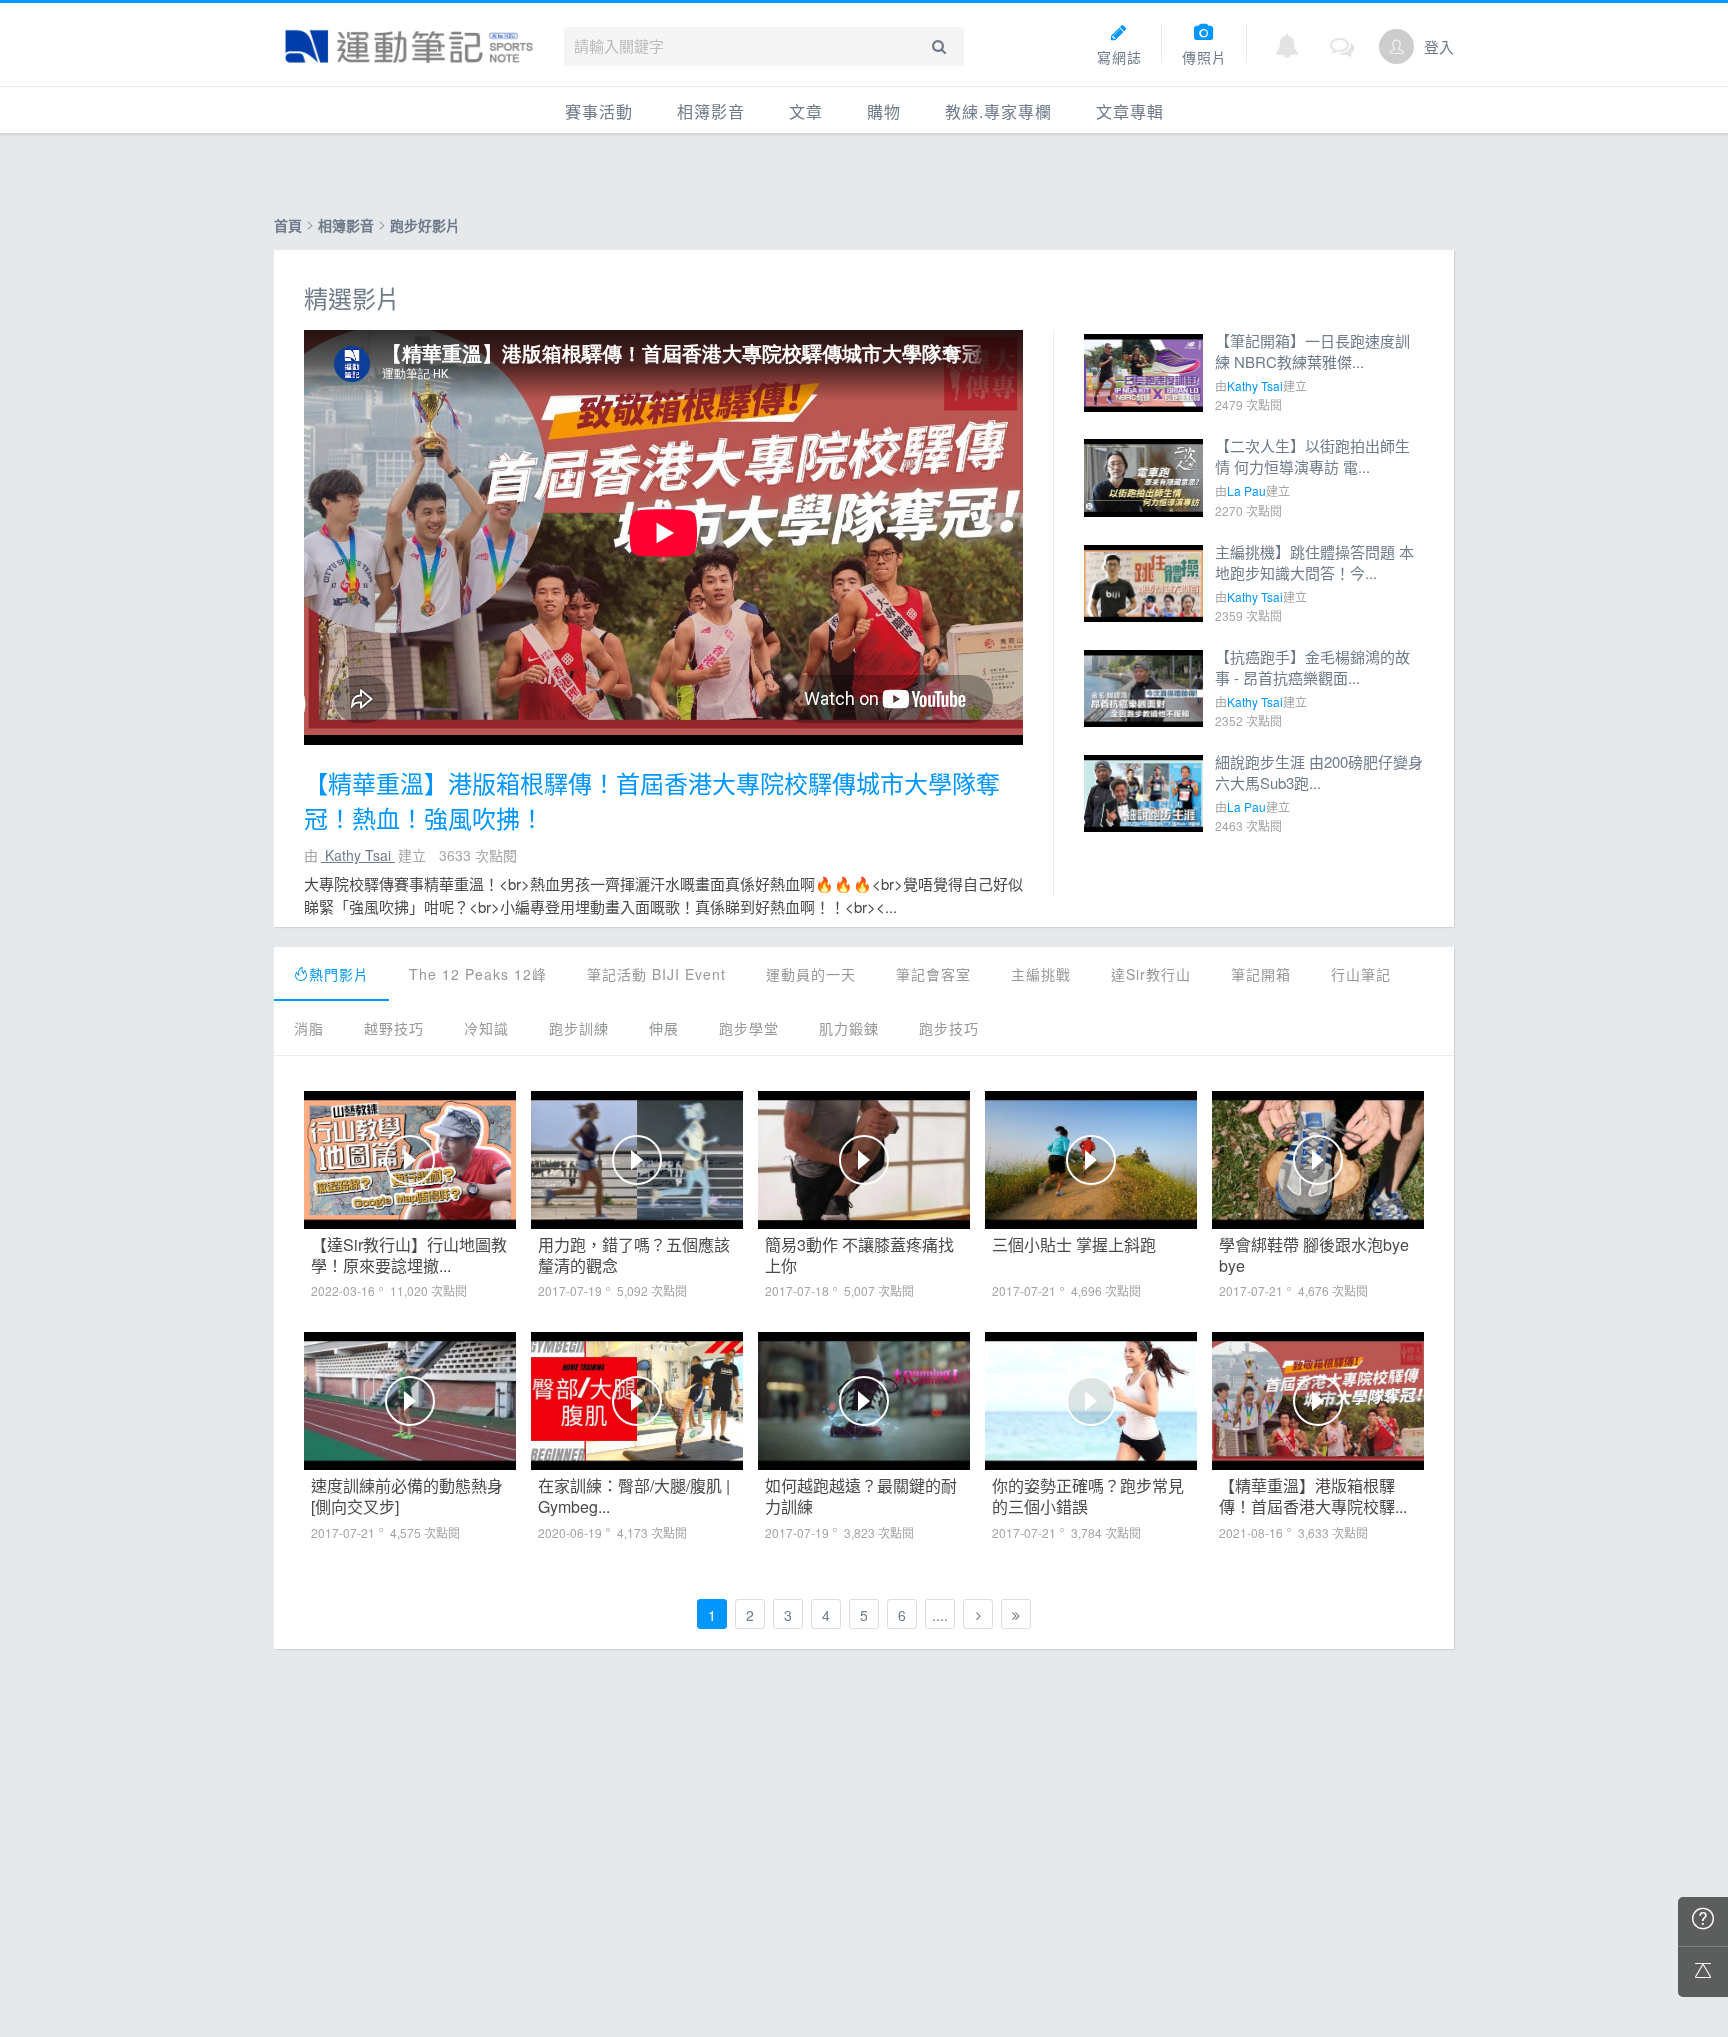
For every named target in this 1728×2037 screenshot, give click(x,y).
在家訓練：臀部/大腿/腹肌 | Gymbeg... (634, 1496)
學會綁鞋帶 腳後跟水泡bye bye (1314, 1255)
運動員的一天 (811, 974)
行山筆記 (1361, 974)
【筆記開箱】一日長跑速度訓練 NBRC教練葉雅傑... (1312, 351)
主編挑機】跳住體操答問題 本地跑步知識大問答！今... (1314, 562)
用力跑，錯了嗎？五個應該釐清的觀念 (634, 1255)
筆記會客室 (933, 974)
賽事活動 (599, 111)
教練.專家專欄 (998, 111)
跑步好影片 (425, 225)
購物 (884, 111)
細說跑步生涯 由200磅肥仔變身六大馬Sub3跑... (1319, 772)
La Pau (1246, 490)
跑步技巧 (949, 1028)
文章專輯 (1130, 111)
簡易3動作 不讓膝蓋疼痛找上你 (859, 1255)
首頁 (288, 225)
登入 (1439, 46)
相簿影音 (711, 111)
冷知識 (486, 1028)
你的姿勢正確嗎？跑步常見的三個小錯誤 (1088, 1496)
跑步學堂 (749, 1028)
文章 (806, 111)
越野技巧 (394, 1028)
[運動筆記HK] (409, 46)
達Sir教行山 (1151, 974)
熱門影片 (339, 974)
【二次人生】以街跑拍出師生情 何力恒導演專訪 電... (1312, 456)
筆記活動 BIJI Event (656, 974)
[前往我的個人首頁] (1396, 46)
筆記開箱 (1261, 974)
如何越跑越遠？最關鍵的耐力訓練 (861, 1496)
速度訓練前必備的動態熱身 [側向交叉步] (407, 1496)
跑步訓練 (579, 1028)
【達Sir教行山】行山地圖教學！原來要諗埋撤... (409, 1255)
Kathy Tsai (358, 855)
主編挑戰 (1041, 974)
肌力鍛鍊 (849, 1028)
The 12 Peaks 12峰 (478, 974)
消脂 (309, 1028)
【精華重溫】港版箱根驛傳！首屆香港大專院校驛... (1313, 1496)
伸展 (664, 1028)
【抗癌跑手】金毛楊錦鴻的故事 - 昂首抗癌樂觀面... (1312, 667)
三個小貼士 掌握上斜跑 (1074, 1245)
